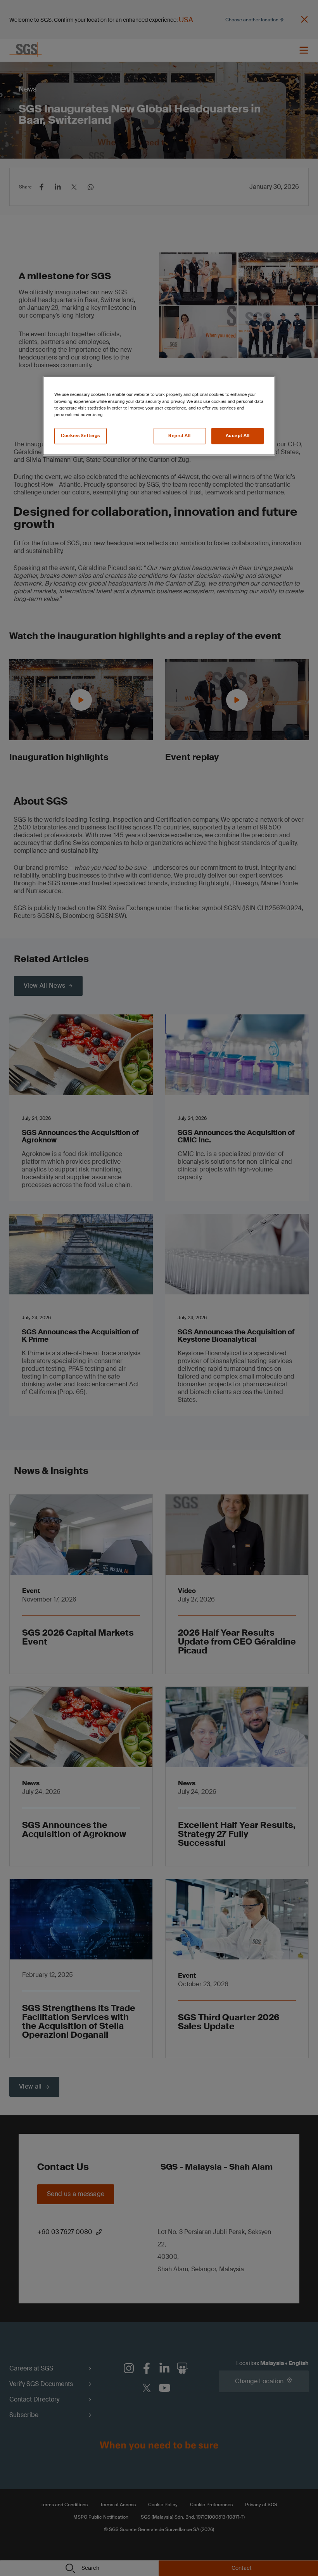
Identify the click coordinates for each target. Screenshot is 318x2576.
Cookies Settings (80, 436)
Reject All (180, 436)
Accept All (238, 436)
